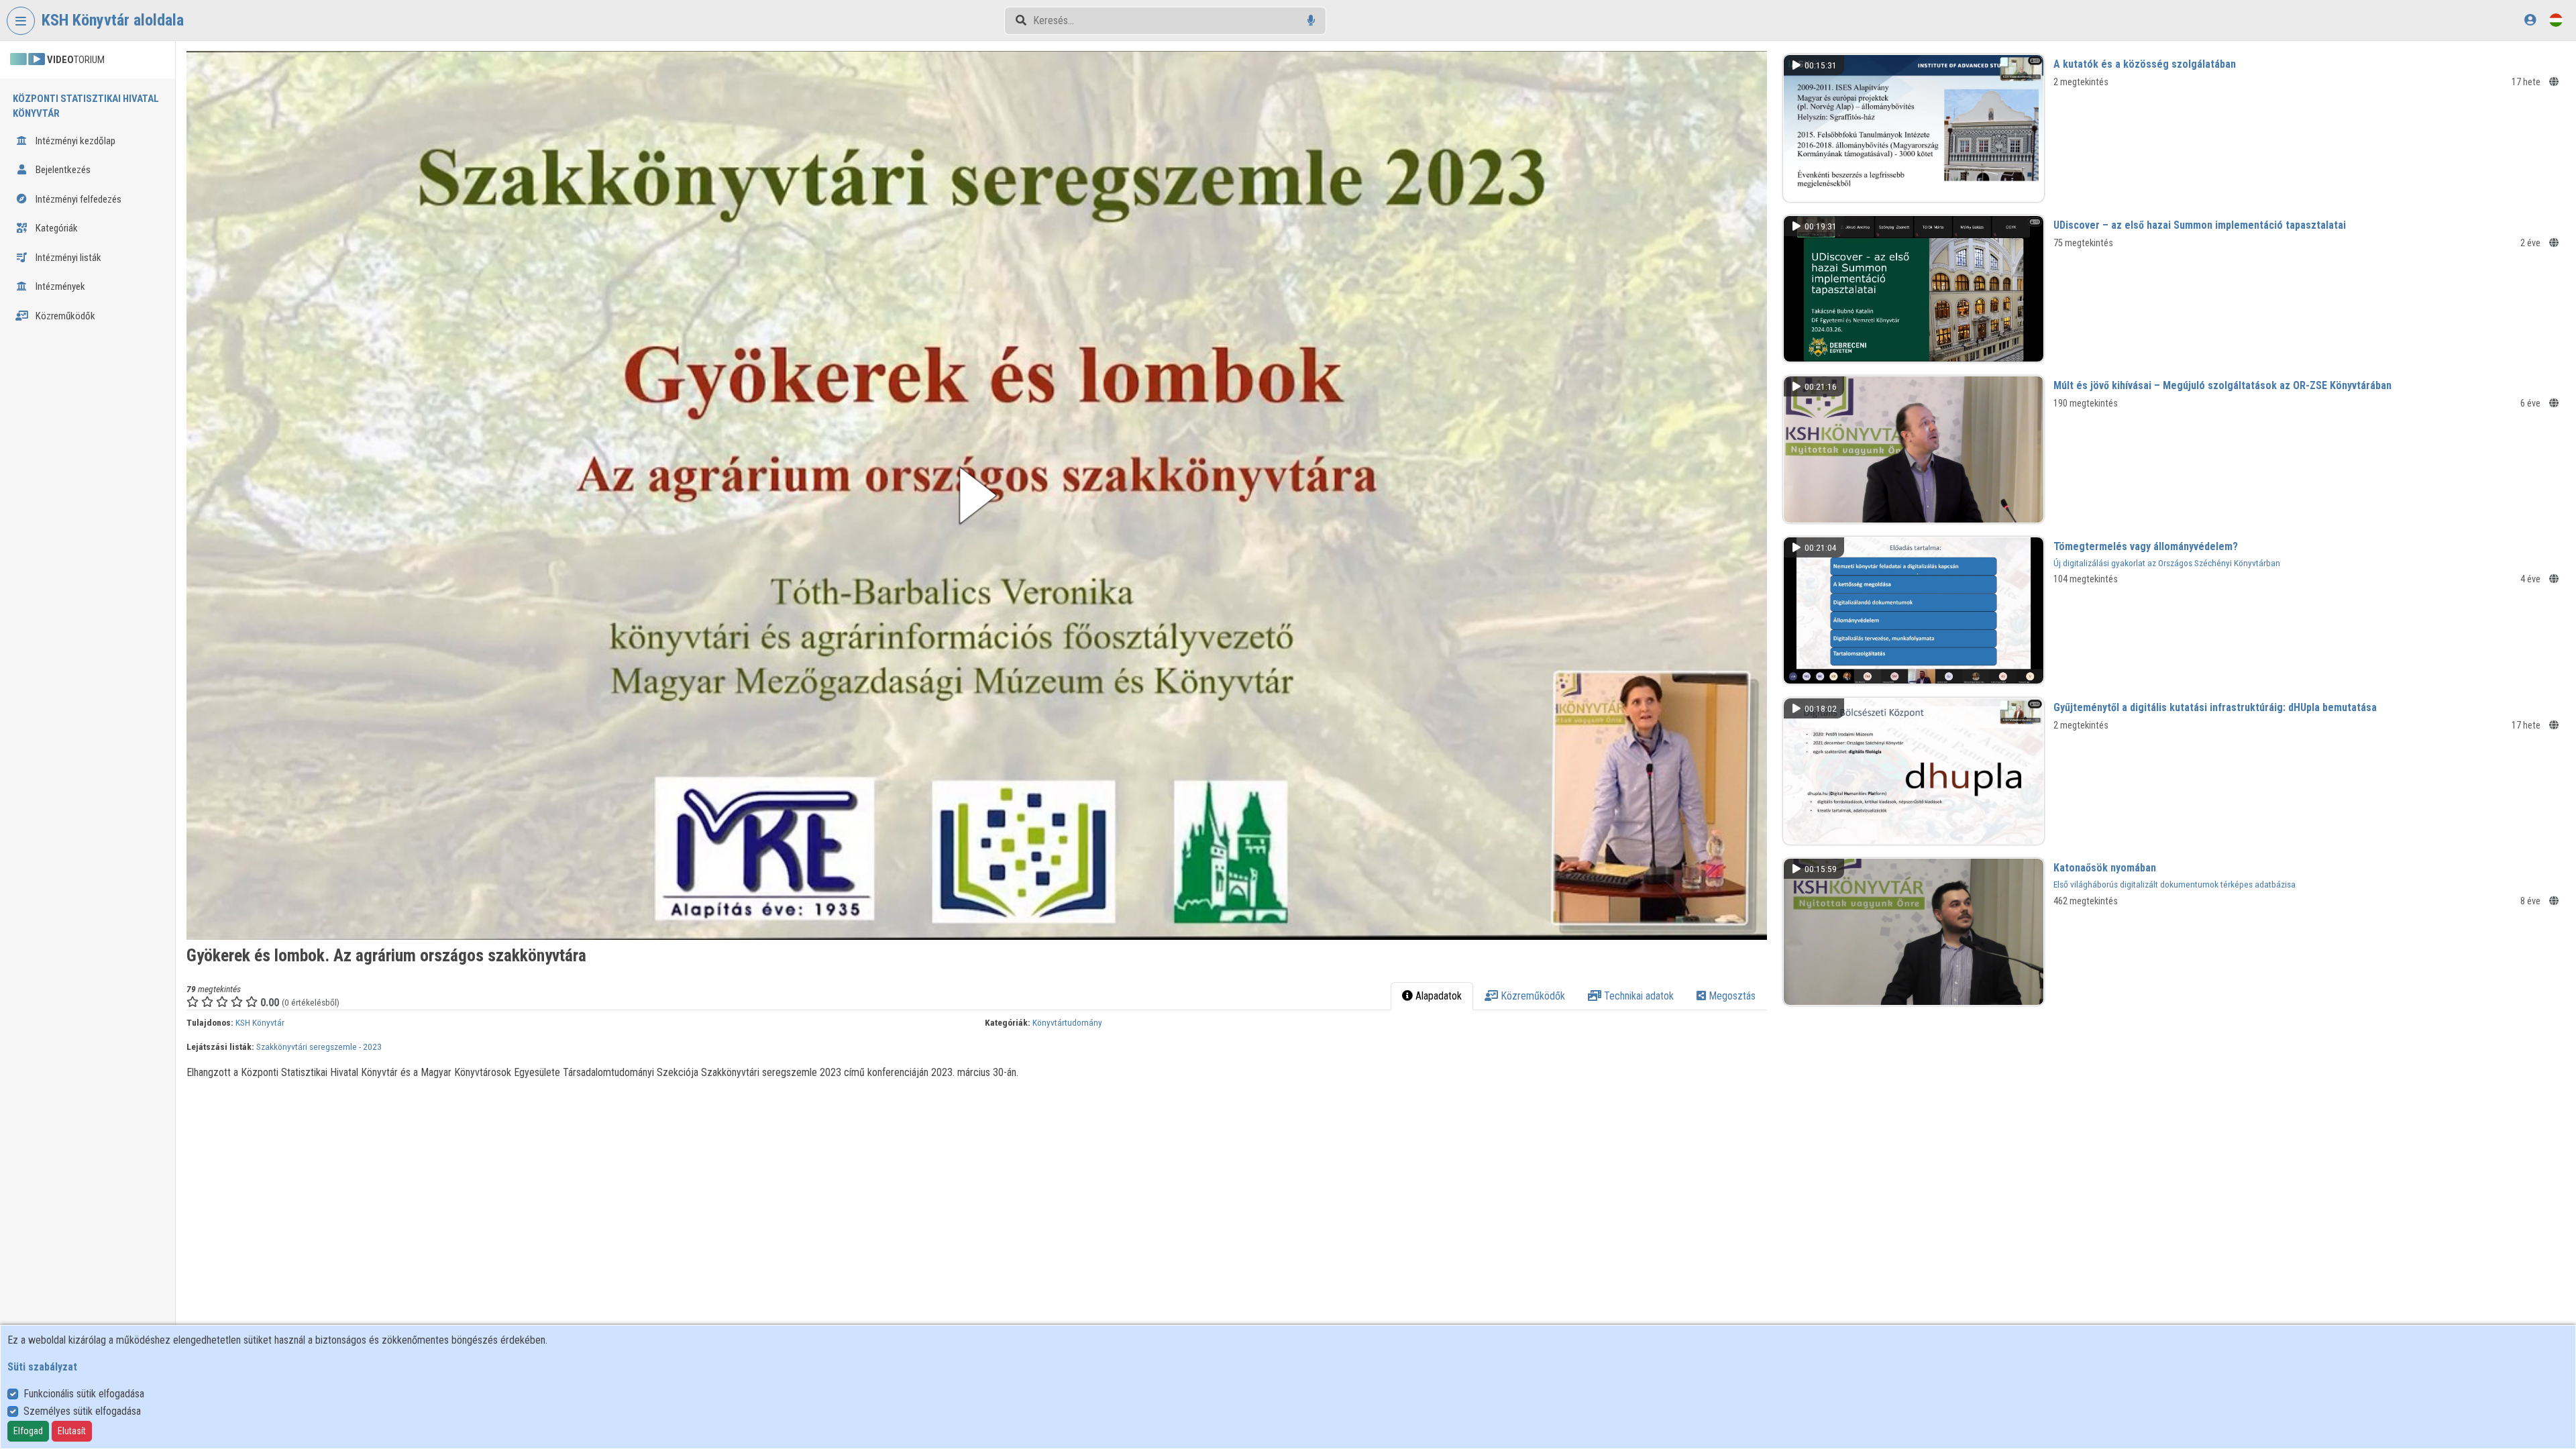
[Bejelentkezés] (2530, 20)
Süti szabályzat (42, 1367)
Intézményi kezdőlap (74, 141)
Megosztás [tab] (1731, 996)
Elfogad (28, 1431)
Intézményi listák (67, 258)
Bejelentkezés (62, 170)
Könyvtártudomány (1067, 1022)
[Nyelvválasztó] (2556, 20)
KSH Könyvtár (260, 1022)
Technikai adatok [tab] (1638, 996)
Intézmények (59, 286)
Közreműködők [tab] (1532, 996)
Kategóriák (56, 228)
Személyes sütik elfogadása (82, 1411)
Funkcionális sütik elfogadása (84, 1394)
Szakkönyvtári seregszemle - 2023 (319, 1046)
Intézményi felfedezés (77, 199)
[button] (977, 495)
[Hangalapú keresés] (1311, 20)
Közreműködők (64, 316)
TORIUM (76, 60)
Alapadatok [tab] (1437, 996)
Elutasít (72, 1431)
